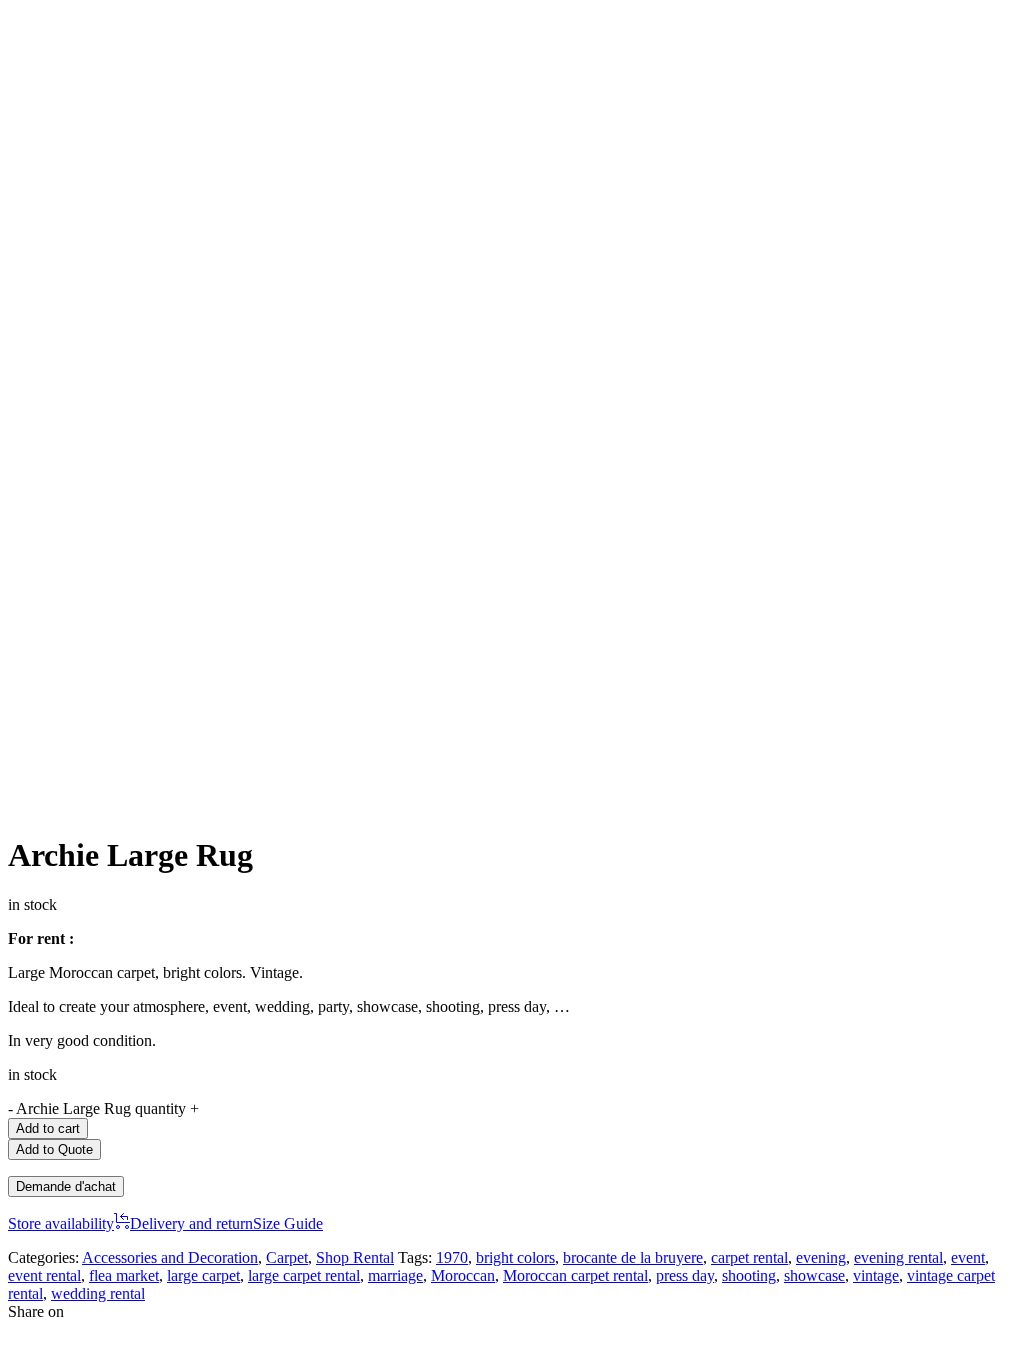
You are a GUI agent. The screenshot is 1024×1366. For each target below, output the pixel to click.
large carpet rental (304, 1275)
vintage (876, 1275)
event (968, 1257)
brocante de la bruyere (633, 1257)
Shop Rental (355, 1257)
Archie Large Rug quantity (101, 1108)
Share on (36, 1311)
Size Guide (288, 1223)
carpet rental (749, 1257)
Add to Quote (54, 1149)
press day (685, 1275)
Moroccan (463, 1275)
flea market (124, 1275)
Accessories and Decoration (170, 1257)
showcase (814, 1275)
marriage (395, 1275)
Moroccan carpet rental (575, 1275)
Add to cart (48, 1128)
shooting (749, 1275)
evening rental (898, 1257)
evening (821, 1257)
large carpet (203, 1275)
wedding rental (98, 1293)
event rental (44, 1275)
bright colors (515, 1257)
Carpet (287, 1257)
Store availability (61, 1223)
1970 (452, 1257)
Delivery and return (191, 1223)
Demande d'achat (66, 1186)
